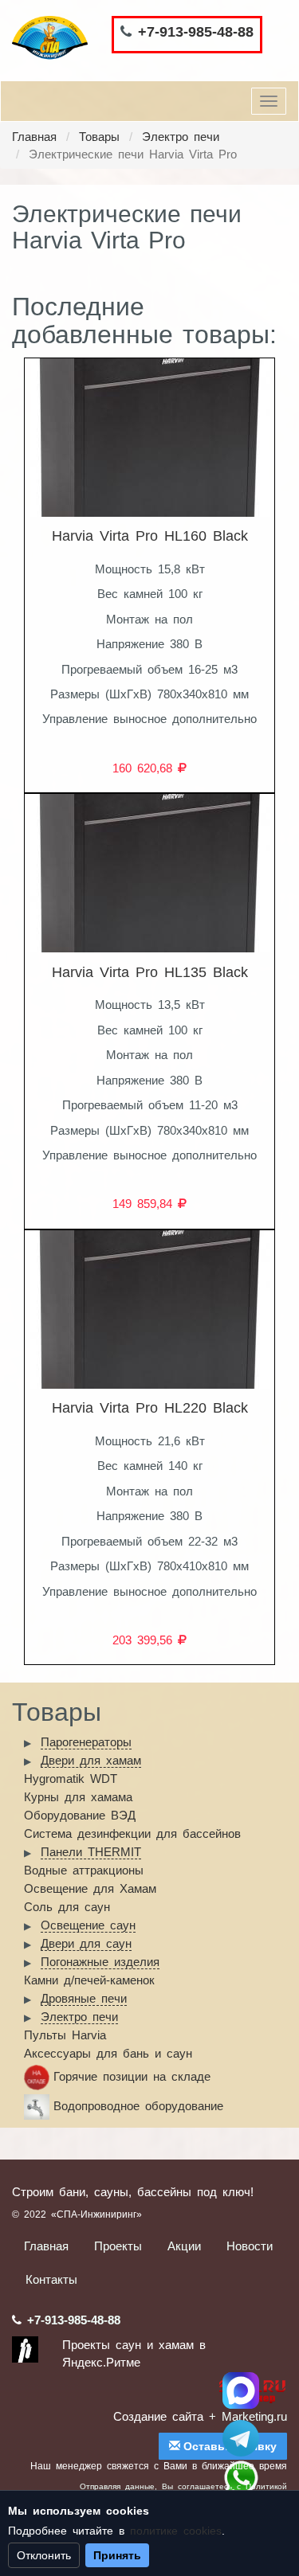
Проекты (118, 2246)
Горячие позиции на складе (132, 2076)
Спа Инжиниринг (241, 2390)
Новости (250, 2246)
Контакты (51, 2279)
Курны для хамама (78, 1797)
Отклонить (44, 2555)
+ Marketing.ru (248, 2416)
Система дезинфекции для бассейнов (132, 1833)
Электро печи (181, 137)
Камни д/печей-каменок (89, 1980)
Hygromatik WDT (71, 1779)
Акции (184, 2246)
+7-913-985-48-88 (196, 32)
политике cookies (176, 2531)
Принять (117, 2555)
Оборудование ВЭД (80, 1815)
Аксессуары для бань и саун (108, 2053)
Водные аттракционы (84, 1870)
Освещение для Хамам (90, 1888)
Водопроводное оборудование (138, 2106)
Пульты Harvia (65, 2035)
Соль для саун (67, 1907)
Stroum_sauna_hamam (241, 2438)
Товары (99, 137)
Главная (34, 137)
